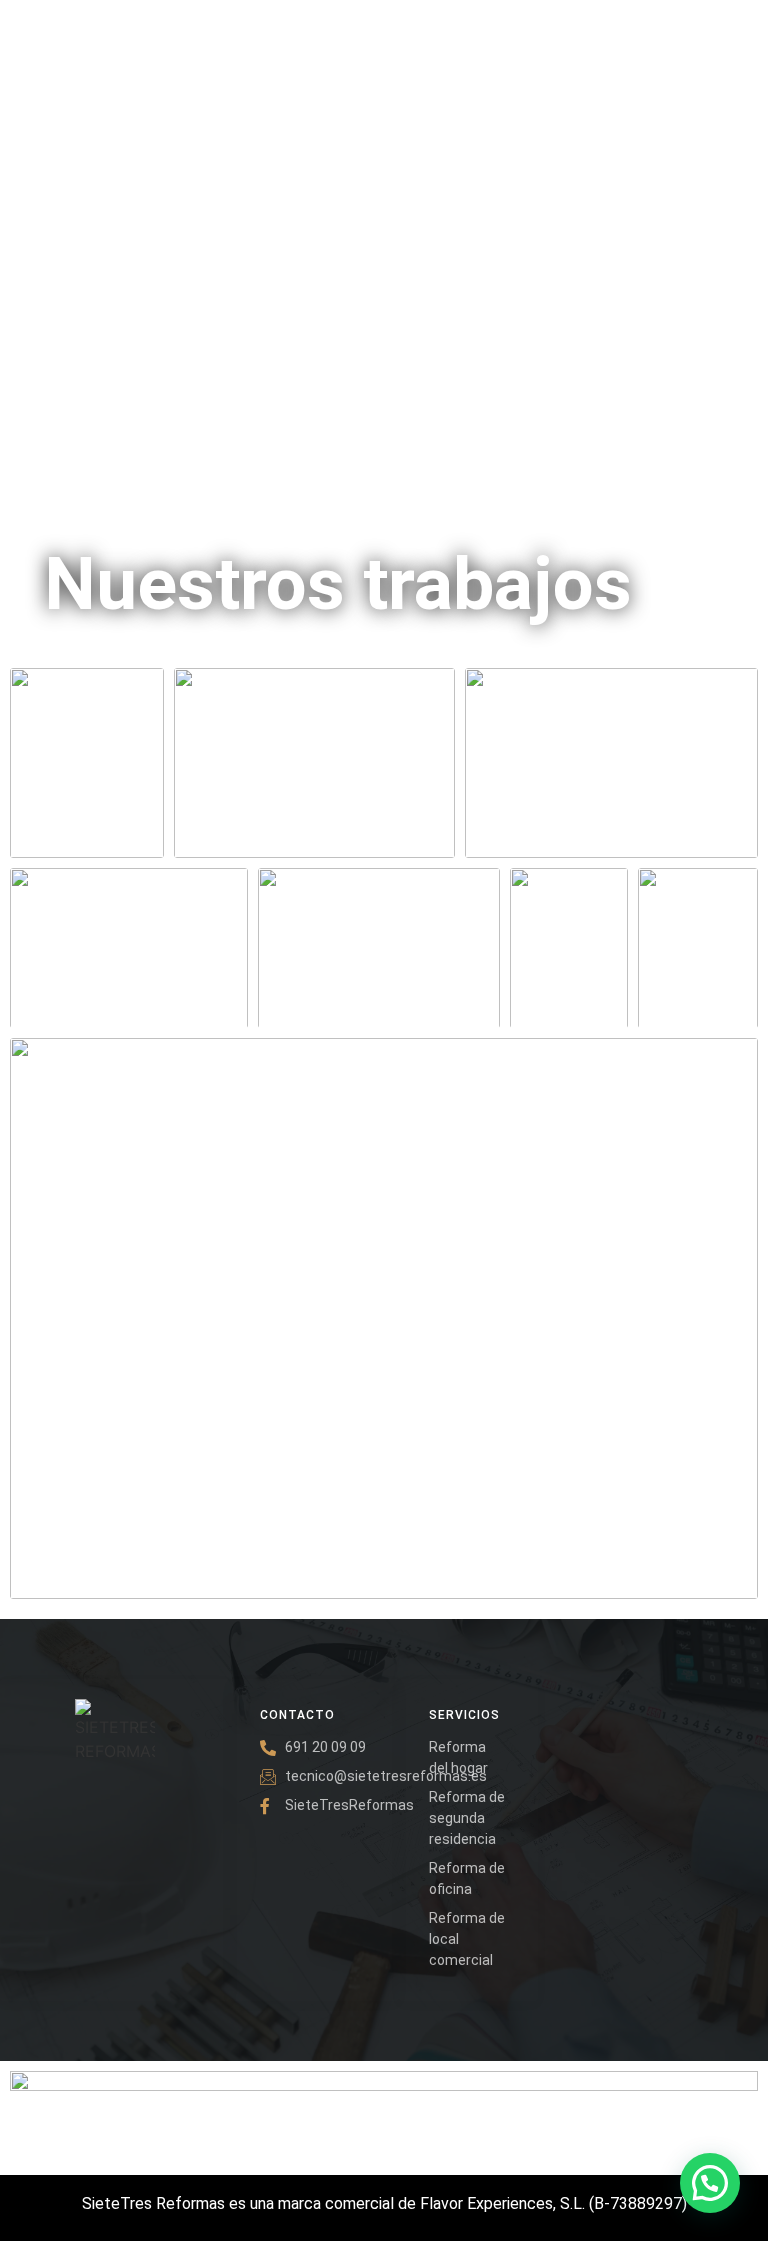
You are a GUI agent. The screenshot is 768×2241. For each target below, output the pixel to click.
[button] (710, 2183)
